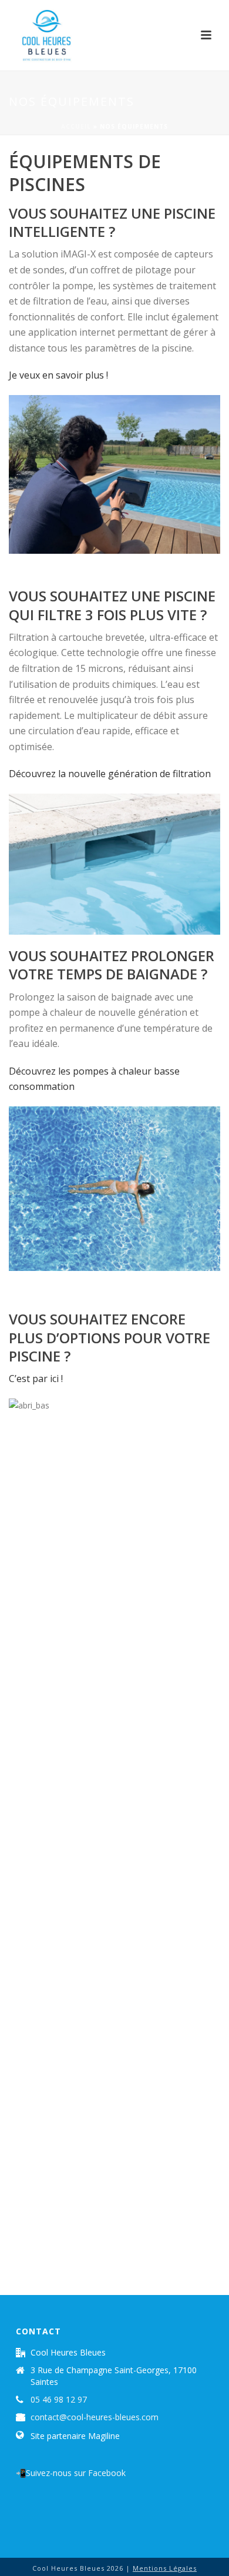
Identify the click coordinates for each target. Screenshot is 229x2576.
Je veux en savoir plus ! (58, 375)
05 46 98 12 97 (59, 2400)
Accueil (76, 126)
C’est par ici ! (36, 1379)
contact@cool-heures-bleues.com (95, 2417)
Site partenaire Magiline (75, 2436)
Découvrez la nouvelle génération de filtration (110, 774)
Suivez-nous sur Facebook (76, 2473)
